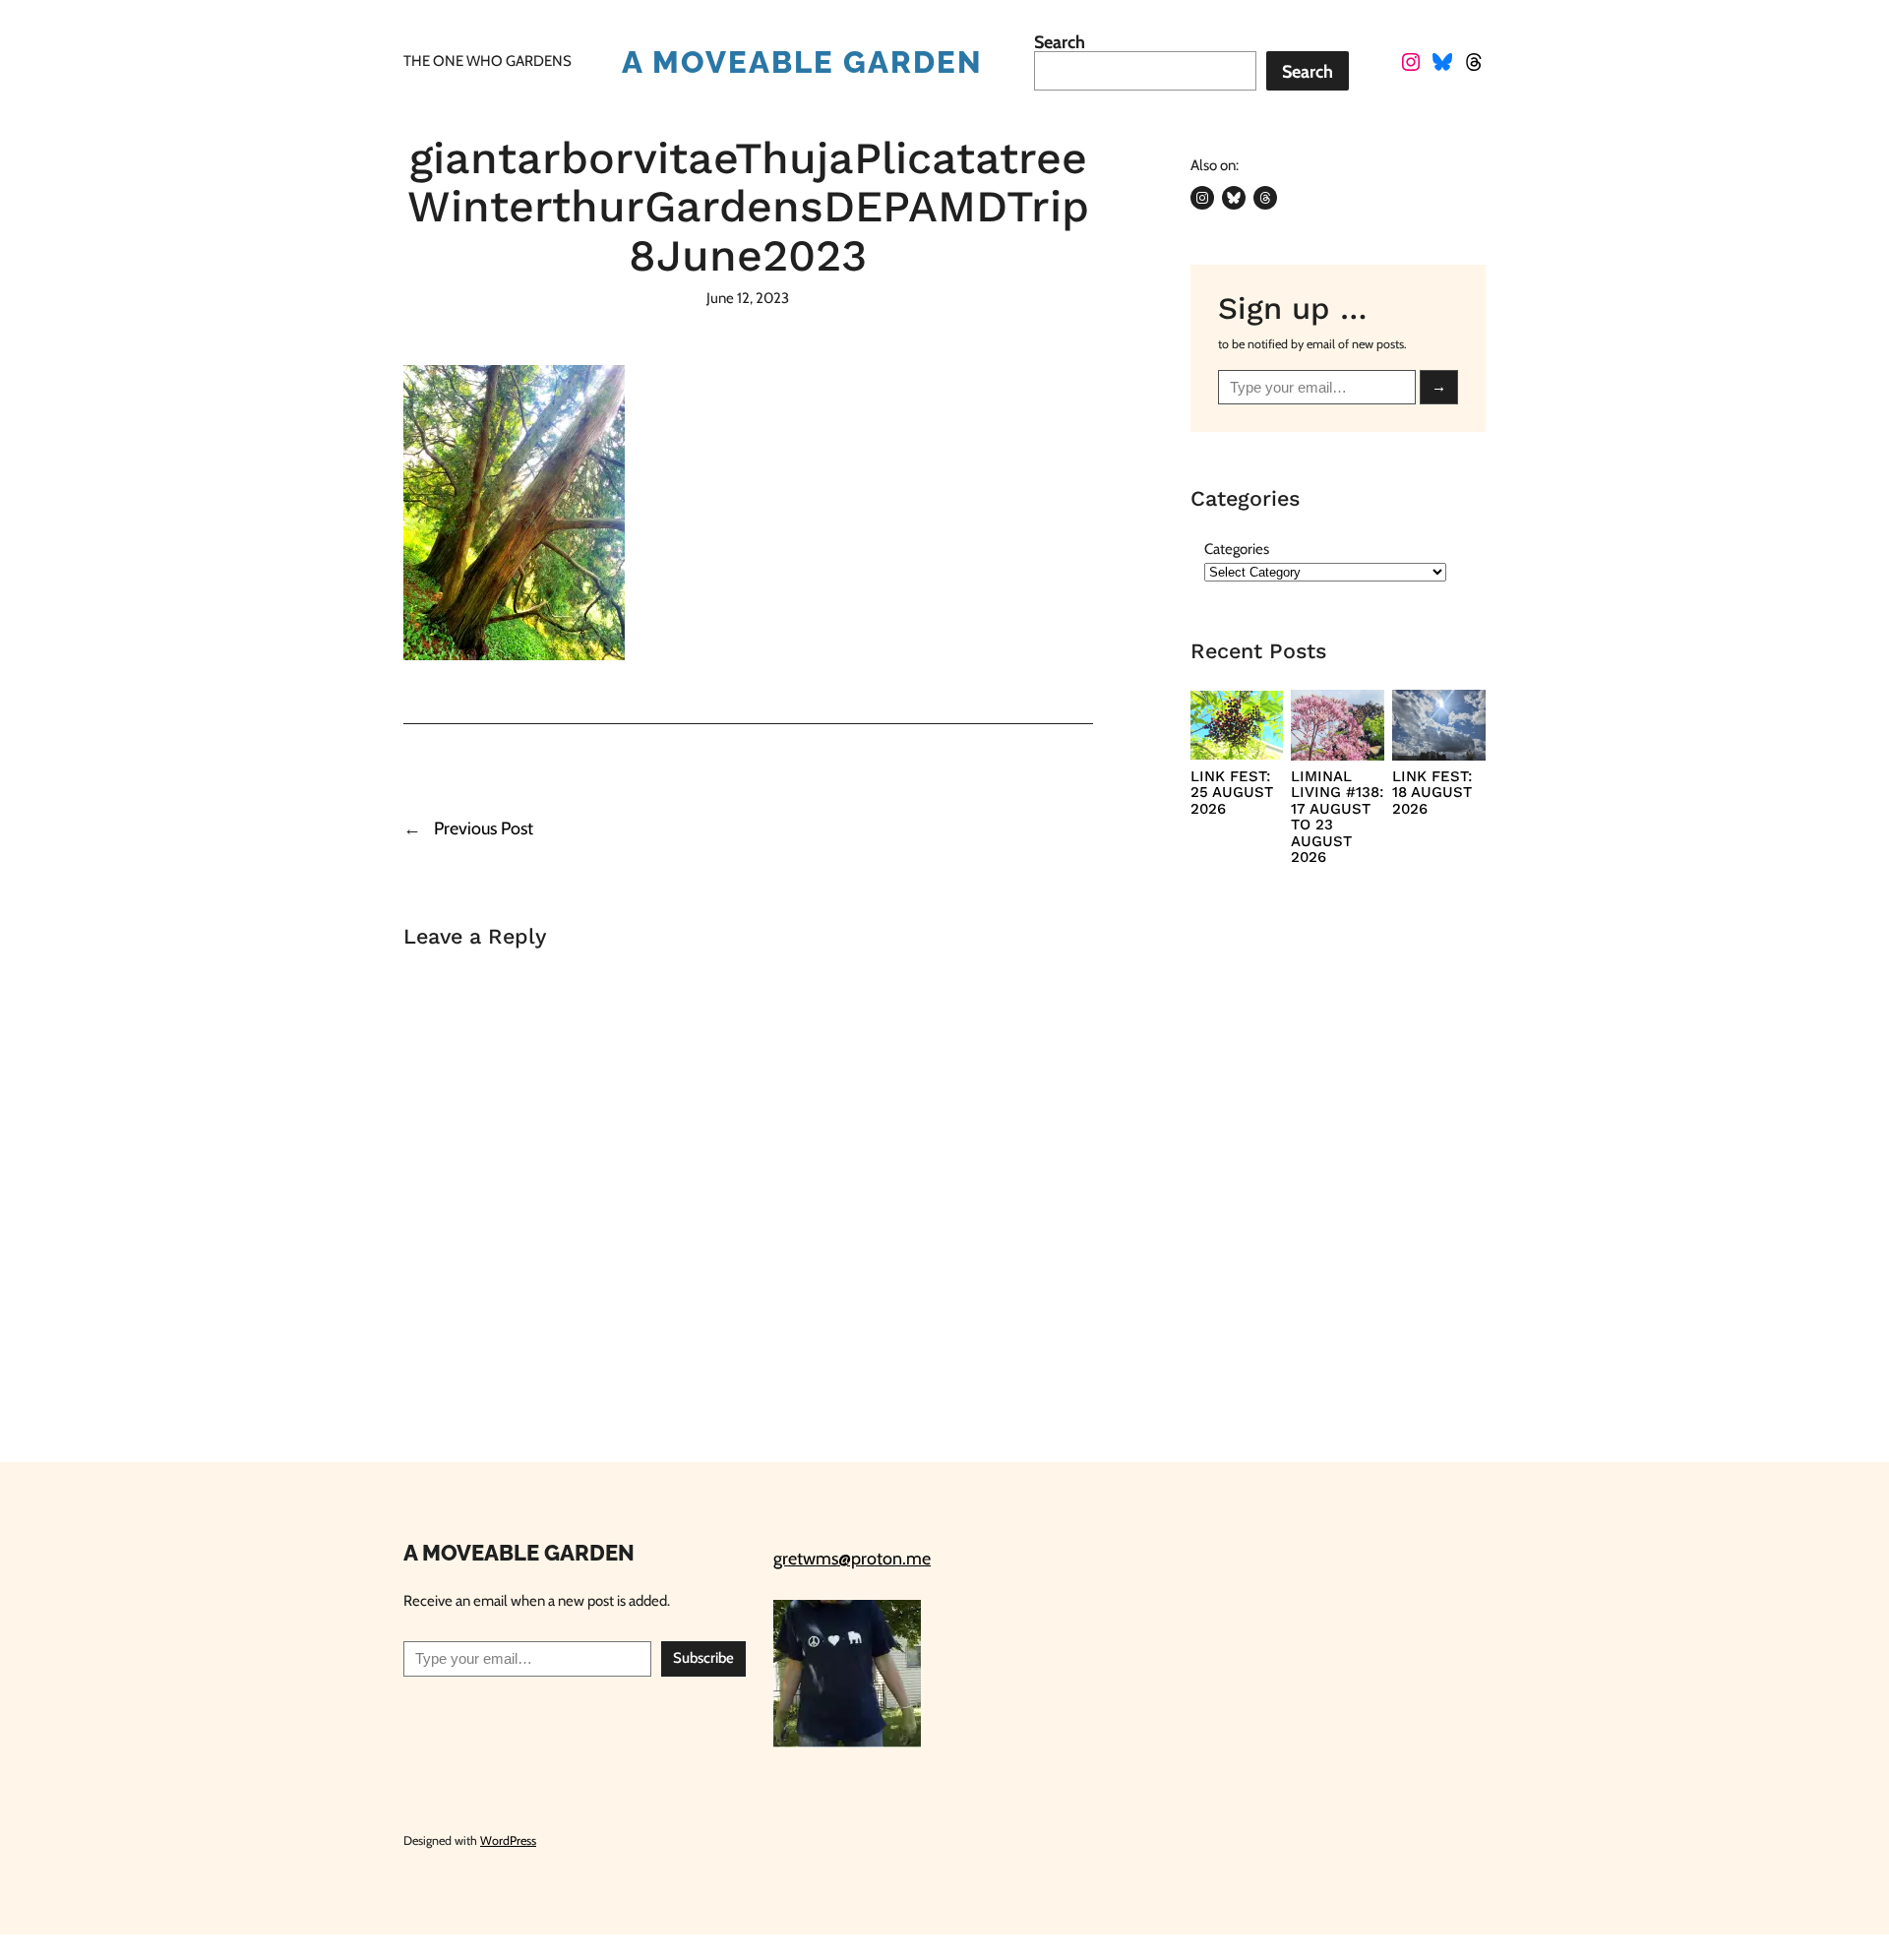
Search (1060, 42)
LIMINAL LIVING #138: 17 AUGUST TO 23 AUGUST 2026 (1337, 817)
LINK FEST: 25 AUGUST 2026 (1232, 793)
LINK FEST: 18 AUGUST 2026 (1432, 793)
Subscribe (703, 1658)
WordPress (508, 1840)
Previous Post (484, 828)
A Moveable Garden (802, 62)
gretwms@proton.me (852, 1559)
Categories (1237, 549)
